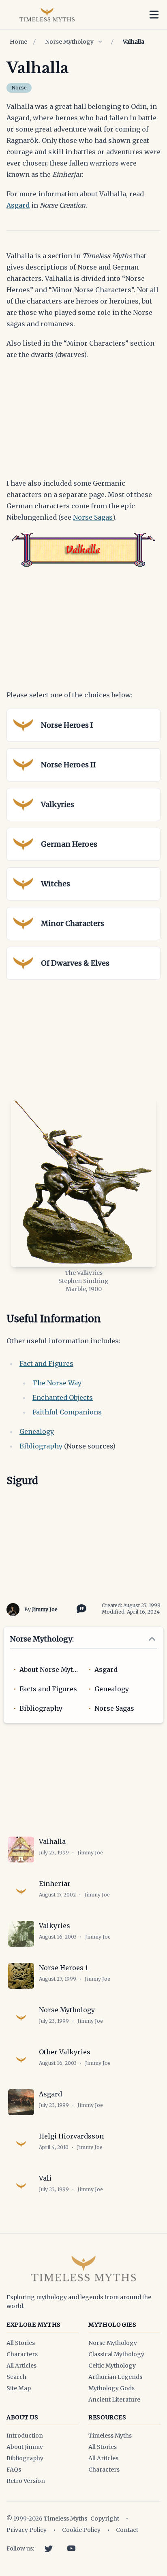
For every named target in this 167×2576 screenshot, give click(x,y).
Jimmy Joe (45, 1609)
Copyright (105, 2519)
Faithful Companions (67, 1412)
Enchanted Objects (63, 1397)
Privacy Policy (27, 2530)
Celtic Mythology (112, 2366)
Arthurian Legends (115, 2377)
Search (16, 2377)
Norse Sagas (93, 517)
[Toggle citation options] (80, 1608)
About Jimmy (25, 2447)
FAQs (14, 2470)
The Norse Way (57, 1383)
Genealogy (37, 1431)
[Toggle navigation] (154, 15)
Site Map (19, 2388)
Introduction (25, 2436)
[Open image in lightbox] (83, 1182)
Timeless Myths (110, 2436)
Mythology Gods (111, 2388)
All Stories (21, 2343)
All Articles (21, 2366)
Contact (127, 2530)
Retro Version (26, 2481)
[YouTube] (71, 2548)
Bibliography (41, 1446)
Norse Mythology (69, 42)
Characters (22, 2354)
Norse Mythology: (42, 1639)
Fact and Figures (46, 1363)
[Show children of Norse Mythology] (100, 42)
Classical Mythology (116, 2354)
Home (18, 42)
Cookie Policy (81, 2530)
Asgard (18, 205)
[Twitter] (49, 2548)
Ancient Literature (114, 2400)
